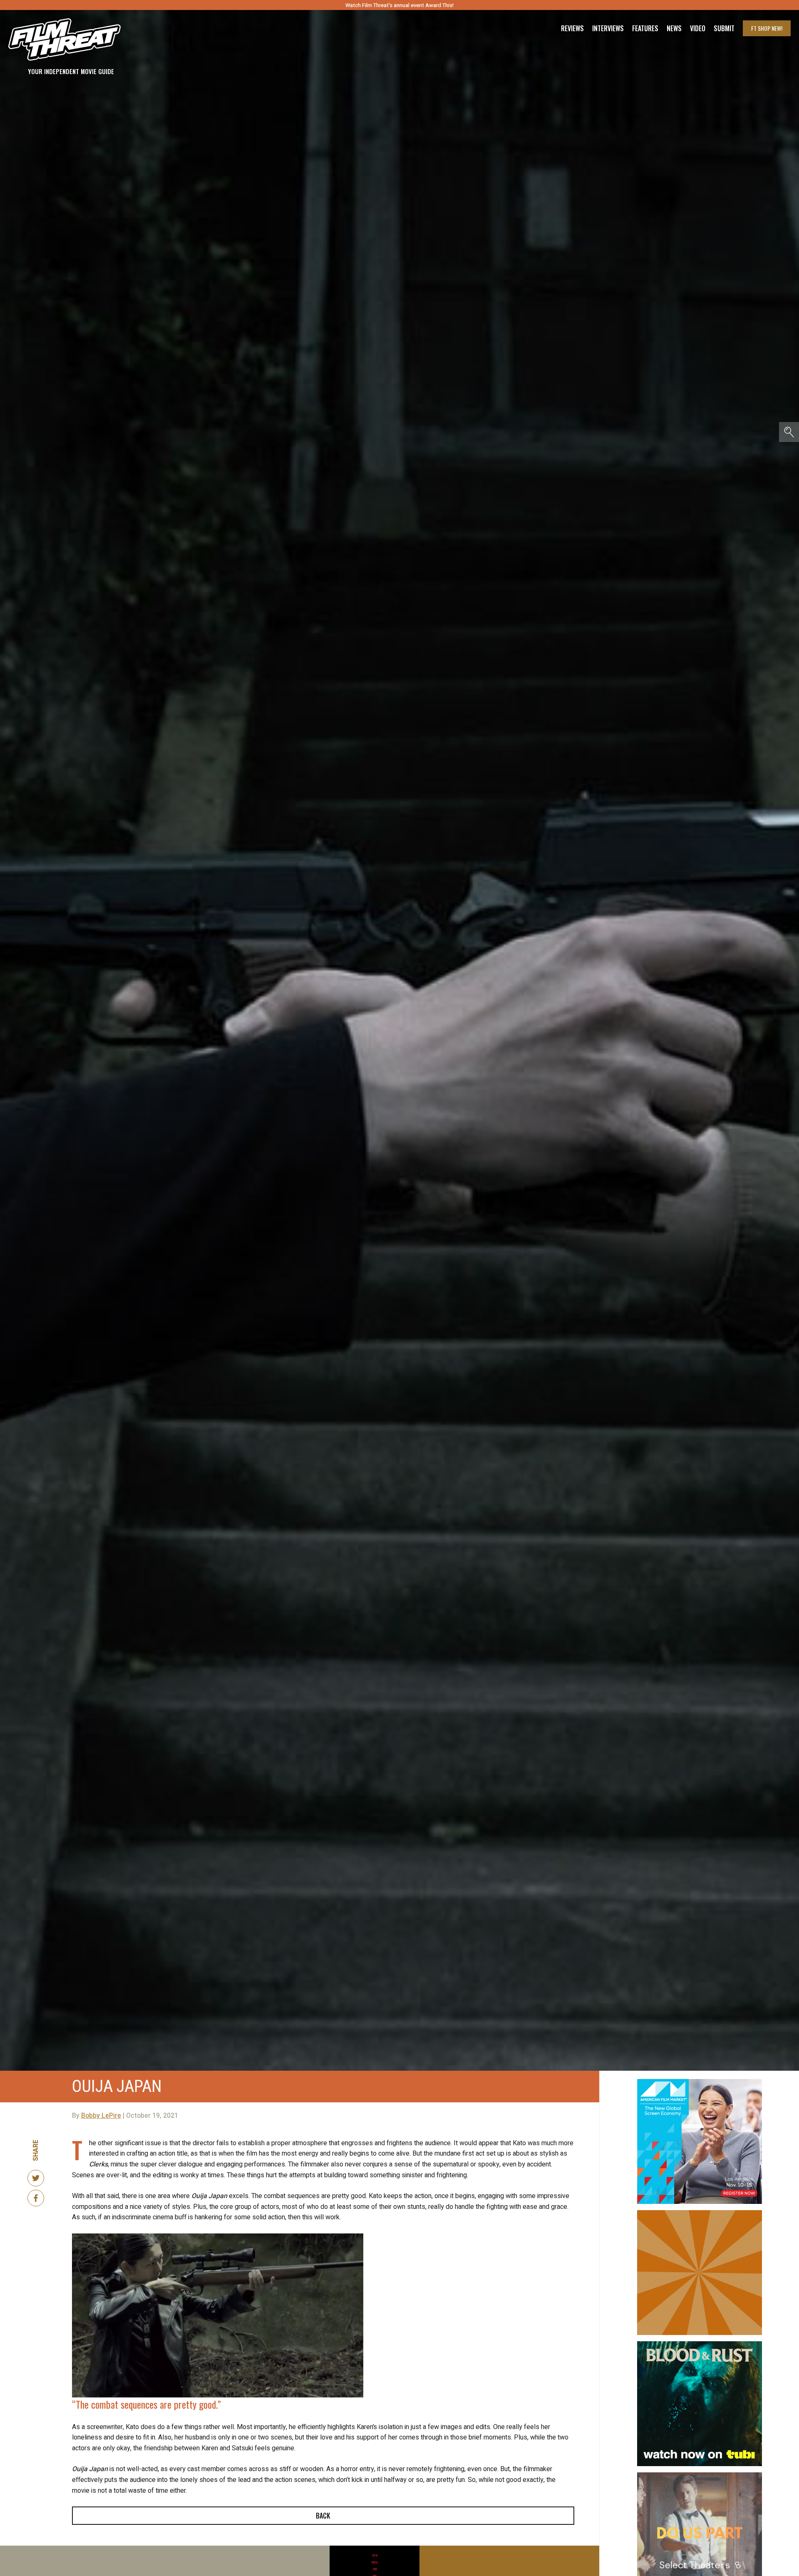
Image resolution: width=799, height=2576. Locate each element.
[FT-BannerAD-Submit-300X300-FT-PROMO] (700, 2213)
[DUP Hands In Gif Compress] (700, 2476)
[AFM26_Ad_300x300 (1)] (700, 2082)
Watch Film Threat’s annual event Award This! (399, 5)
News (674, 28)
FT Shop (767, 28)
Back (323, 2516)
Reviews (572, 28)
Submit (724, 28)
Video (698, 28)
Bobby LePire (101, 2116)
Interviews (608, 28)
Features (645, 28)
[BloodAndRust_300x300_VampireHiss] (700, 2345)
